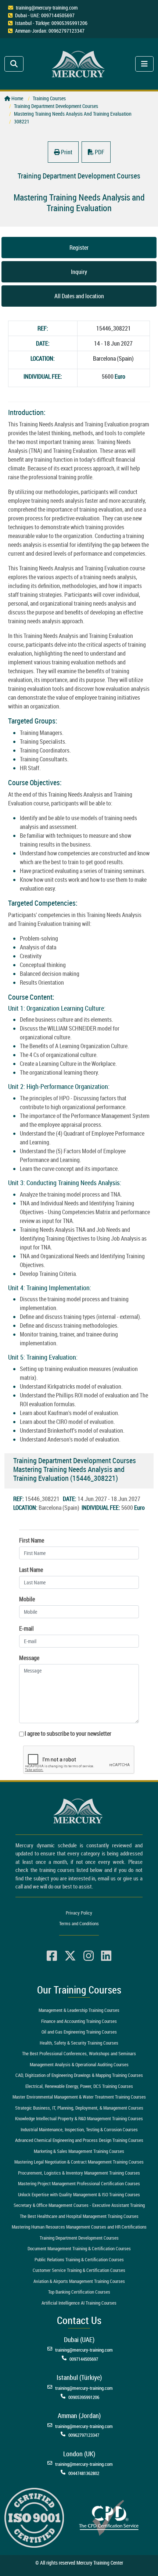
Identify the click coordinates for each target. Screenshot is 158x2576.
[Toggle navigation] (14, 64)
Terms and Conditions (79, 1923)
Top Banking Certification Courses (79, 2292)
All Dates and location (79, 296)
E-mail (26, 1628)
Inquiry (79, 272)
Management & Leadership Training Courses (79, 2010)
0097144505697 (84, 2359)
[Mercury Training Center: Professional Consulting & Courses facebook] (52, 1956)
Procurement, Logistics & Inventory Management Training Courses (79, 2173)
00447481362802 (84, 2473)
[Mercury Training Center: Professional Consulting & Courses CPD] (109, 2517)
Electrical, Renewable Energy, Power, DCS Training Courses (79, 2086)
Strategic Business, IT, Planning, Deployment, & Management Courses (79, 2108)
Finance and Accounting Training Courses (79, 2021)
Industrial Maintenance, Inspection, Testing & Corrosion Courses (79, 2129)
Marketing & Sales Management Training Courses (79, 2151)
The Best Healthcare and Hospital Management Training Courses (79, 2216)
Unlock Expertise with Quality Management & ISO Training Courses (79, 2194)
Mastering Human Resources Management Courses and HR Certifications (79, 2227)
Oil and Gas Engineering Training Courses (79, 2032)
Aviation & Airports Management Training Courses (79, 2281)
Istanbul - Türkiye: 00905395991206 (51, 23)
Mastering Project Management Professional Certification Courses (79, 2183)
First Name (32, 1540)
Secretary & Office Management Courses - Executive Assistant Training (79, 2205)
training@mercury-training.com (47, 8)
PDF (99, 152)
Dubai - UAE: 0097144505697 (45, 15)
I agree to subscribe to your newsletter (68, 1733)
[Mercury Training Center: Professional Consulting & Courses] (79, 63)
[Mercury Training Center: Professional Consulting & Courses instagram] (89, 1956)
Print (66, 152)
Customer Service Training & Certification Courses (79, 2270)
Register (79, 248)
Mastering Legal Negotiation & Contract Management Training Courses (79, 2162)
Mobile (27, 1599)
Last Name (31, 1570)
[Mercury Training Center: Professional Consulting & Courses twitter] (70, 1956)
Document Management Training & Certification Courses (79, 2248)
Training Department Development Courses (79, 2238)
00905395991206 (84, 2397)
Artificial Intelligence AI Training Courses (79, 2303)
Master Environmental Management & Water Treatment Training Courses (79, 2097)
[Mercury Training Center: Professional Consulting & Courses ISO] (34, 2517)
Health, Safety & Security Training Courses (79, 2043)
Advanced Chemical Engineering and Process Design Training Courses (79, 2140)
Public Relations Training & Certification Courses (79, 2259)
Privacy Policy (79, 1913)
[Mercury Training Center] (79, 1811)
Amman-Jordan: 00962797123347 (50, 31)
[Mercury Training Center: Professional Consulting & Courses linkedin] (106, 1956)
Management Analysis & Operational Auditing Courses (79, 2064)
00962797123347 (84, 2435)
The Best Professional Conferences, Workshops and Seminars (79, 2053)
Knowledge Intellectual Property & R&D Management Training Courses (79, 2118)
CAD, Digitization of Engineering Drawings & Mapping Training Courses (79, 2075)
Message (29, 1658)
